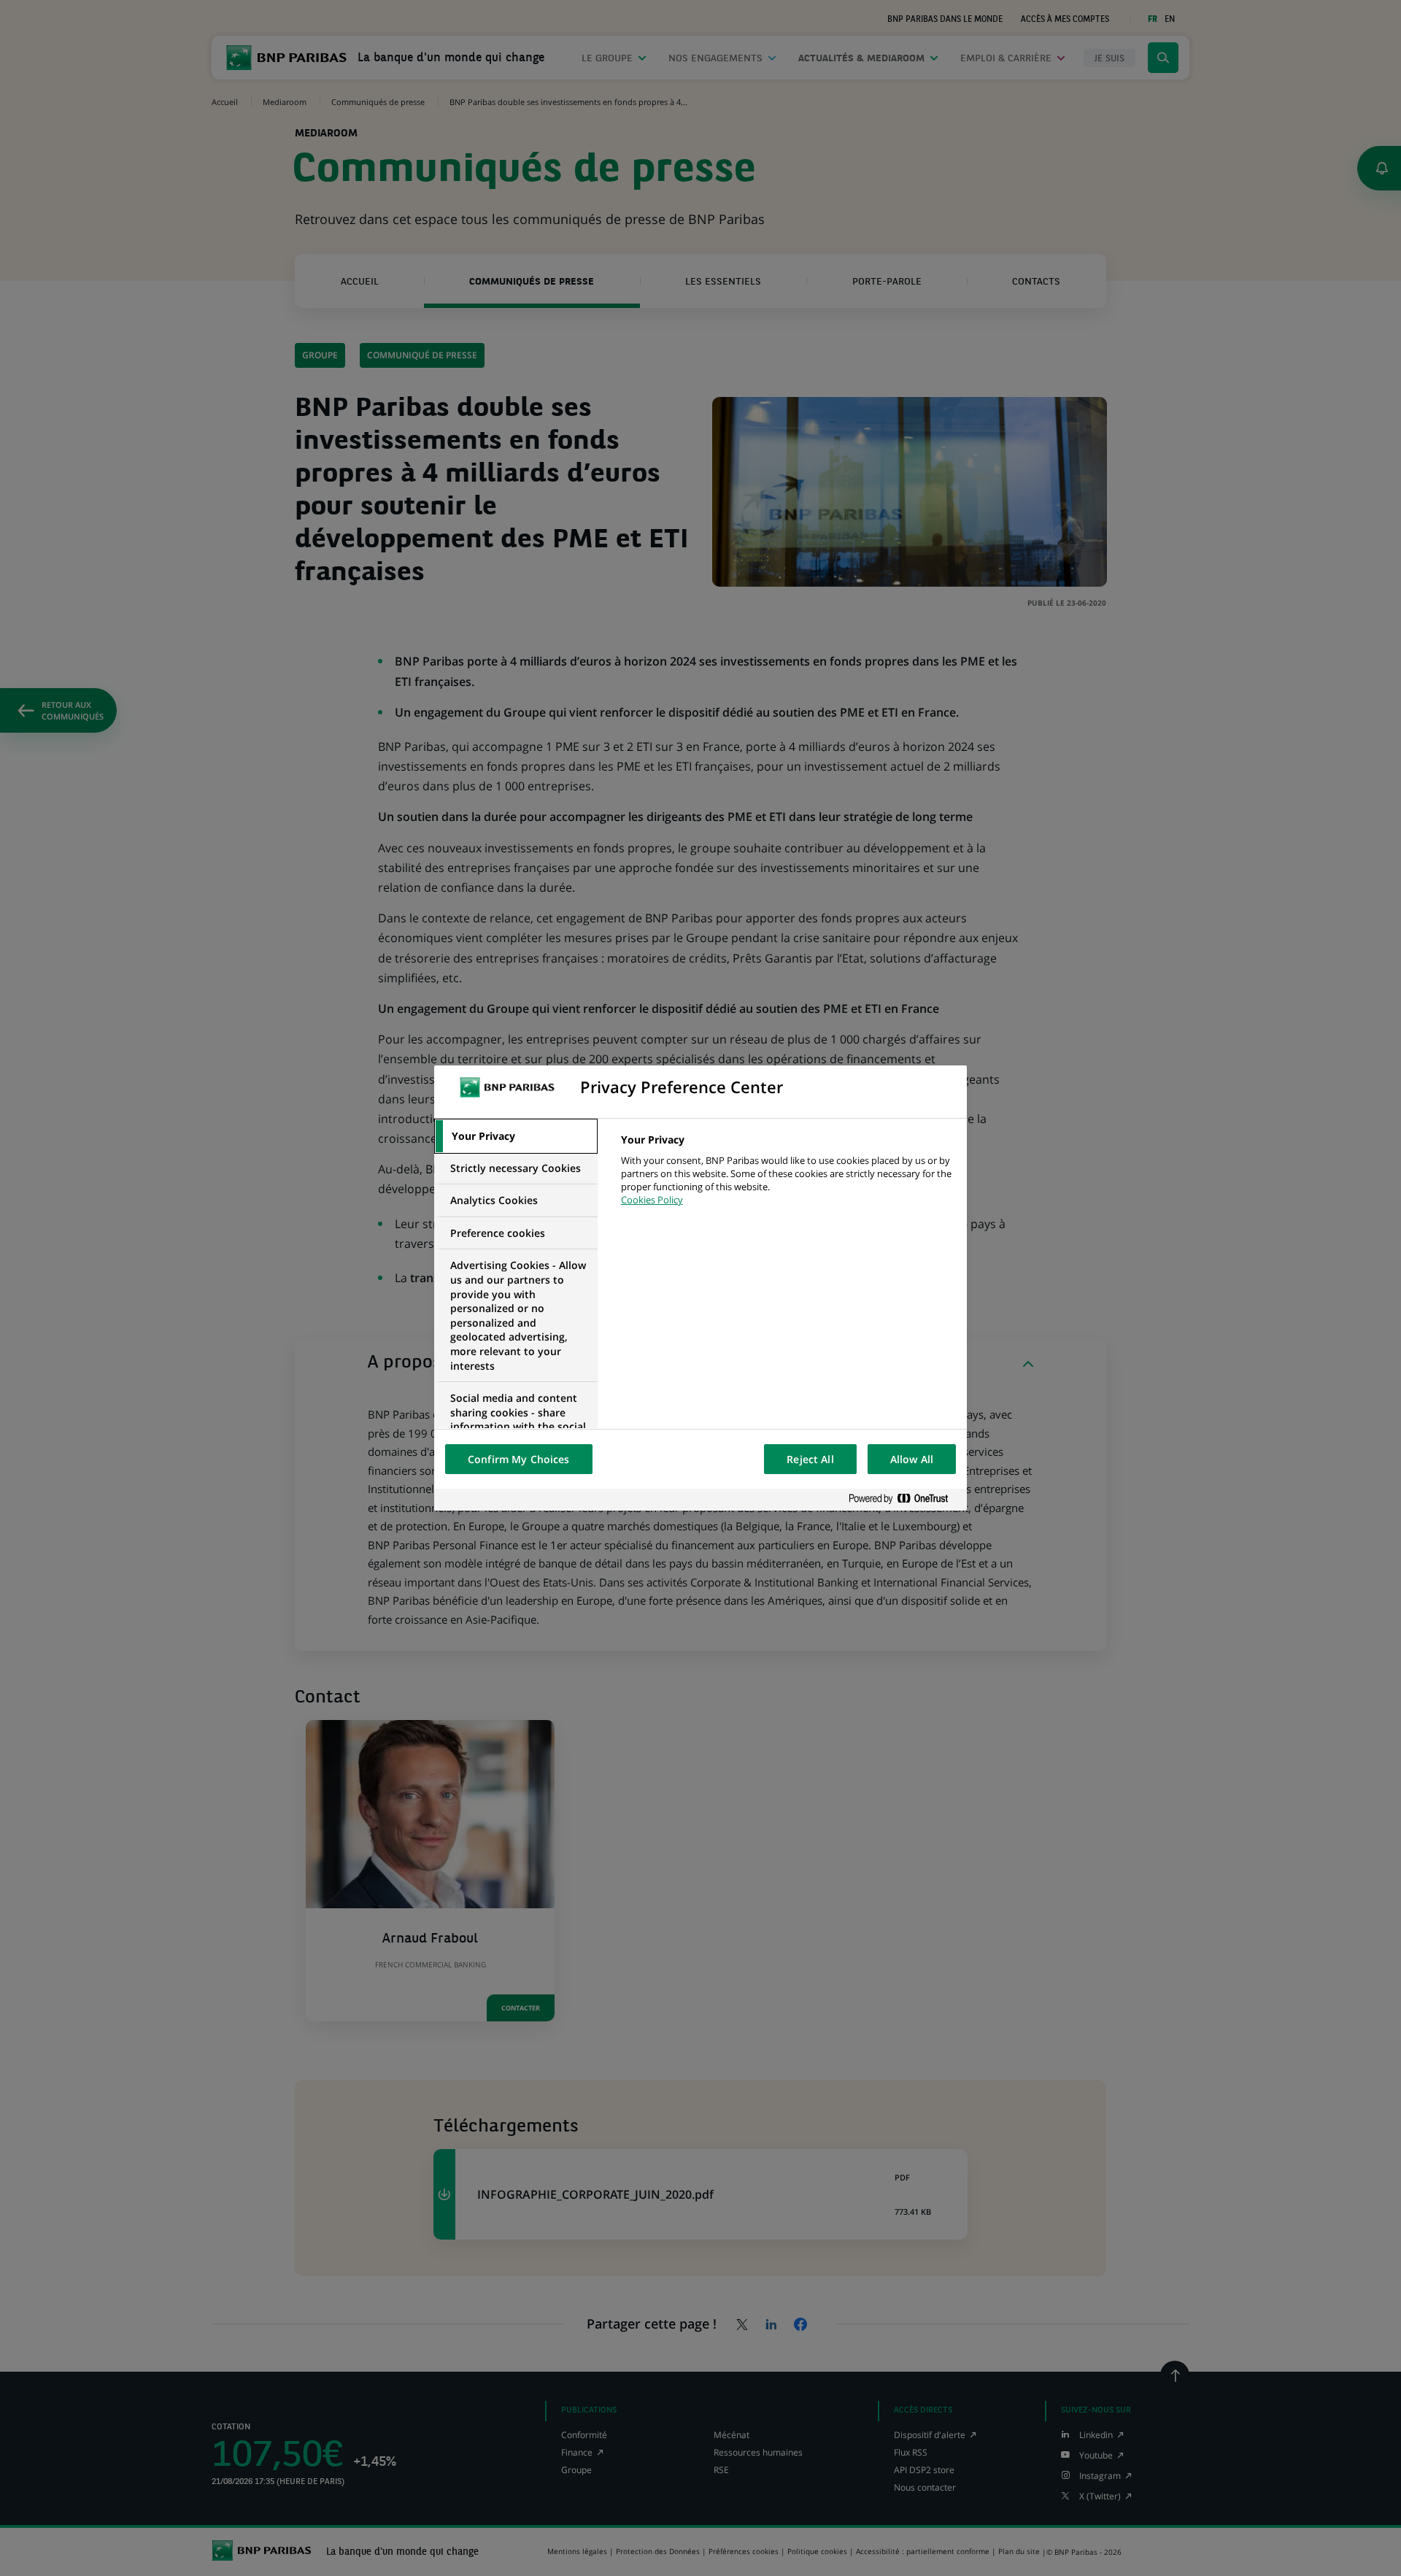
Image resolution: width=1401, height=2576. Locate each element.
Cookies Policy (652, 1200)
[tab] (516, 1136)
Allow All (912, 1459)
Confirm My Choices (519, 1459)
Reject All (810, 1459)
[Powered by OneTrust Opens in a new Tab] (904, 1499)
